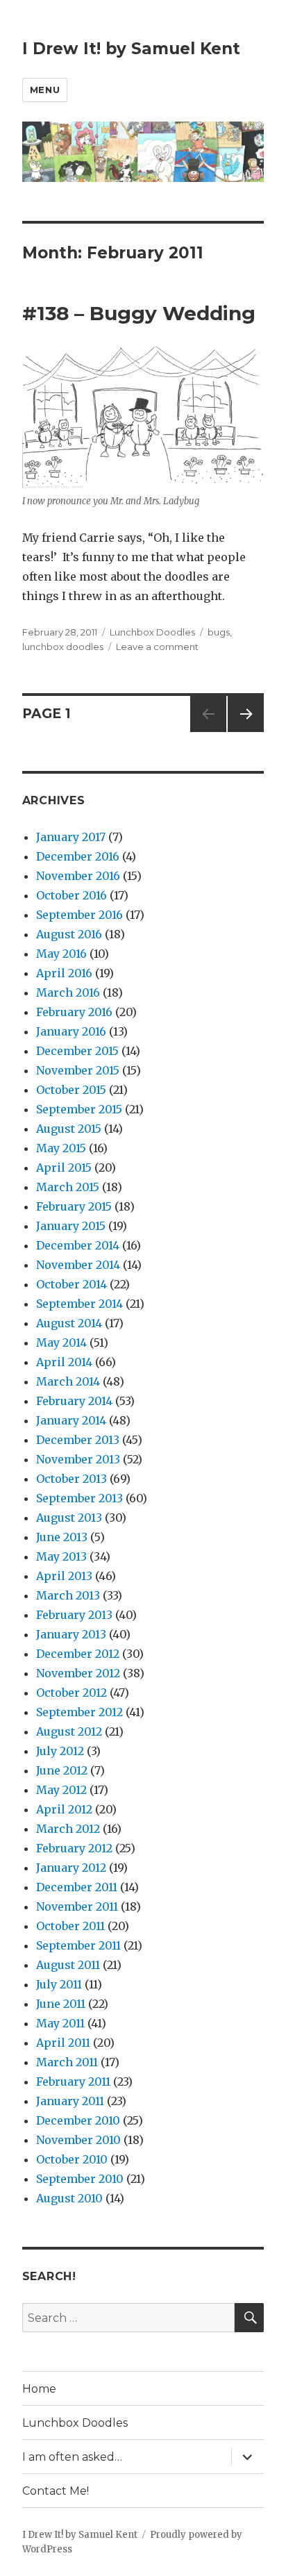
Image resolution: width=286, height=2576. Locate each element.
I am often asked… (72, 2457)
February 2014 (74, 1401)
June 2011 (61, 2004)
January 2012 (71, 1868)
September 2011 (78, 1945)
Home (39, 2389)
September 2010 (80, 2179)
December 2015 (77, 1051)
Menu (45, 90)
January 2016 (71, 1031)
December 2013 (78, 1440)
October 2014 (71, 1284)
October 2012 (71, 1693)
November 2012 (78, 1673)
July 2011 (59, 1984)
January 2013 (71, 1634)
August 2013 (69, 1518)
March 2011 (67, 2062)
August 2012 (69, 1731)
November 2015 (78, 1070)
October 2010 (72, 2159)
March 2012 (68, 1829)
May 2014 (61, 1343)
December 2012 (78, 1654)
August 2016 (69, 934)
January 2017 (71, 837)
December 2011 (77, 1887)
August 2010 (69, 2198)
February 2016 (74, 1012)
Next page (246, 732)
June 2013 (62, 1537)
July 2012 (60, 1751)
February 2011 (73, 2081)
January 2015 (71, 1226)
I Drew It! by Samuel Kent (131, 49)
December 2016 (78, 856)
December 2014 (78, 1245)
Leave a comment (157, 647)
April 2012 (64, 1809)
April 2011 (63, 2043)
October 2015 (71, 1090)
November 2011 (77, 1906)
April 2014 (64, 1362)
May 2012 (61, 1790)
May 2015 (61, 1148)
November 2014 (78, 1265)
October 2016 (71, 895)
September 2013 (79, 1498)
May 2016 (61, 954)
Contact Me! (56, 2491)
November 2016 (78, 876)
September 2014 (79, 1304)
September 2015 (79, 1109)
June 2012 (62, 1770)
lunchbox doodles (63, 647)
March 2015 (68, 1187)
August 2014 (69, 1323)
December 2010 (78, 2120)
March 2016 (68, 992)
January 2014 (71, 1420)
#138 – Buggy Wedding (139, 313)
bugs (219, 632)
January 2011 (70, 2101)
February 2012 (74, 1848)
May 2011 (60, 2023)
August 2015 (69, 1129)
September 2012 (79, 1712)
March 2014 (68, 1381)
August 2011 (68, 1965)
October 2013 (71, 1479)
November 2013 (78, 1459)
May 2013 (61, 1556)
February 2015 (74, 1206)
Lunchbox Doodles (152, 632)
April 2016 (64, 973)
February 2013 (74, 1615)
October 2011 (70, 1926)
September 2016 (79, 915)
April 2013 (64, 1576)
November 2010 (78, 2140)
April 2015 (64, 1167)
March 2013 (68, 1595)
